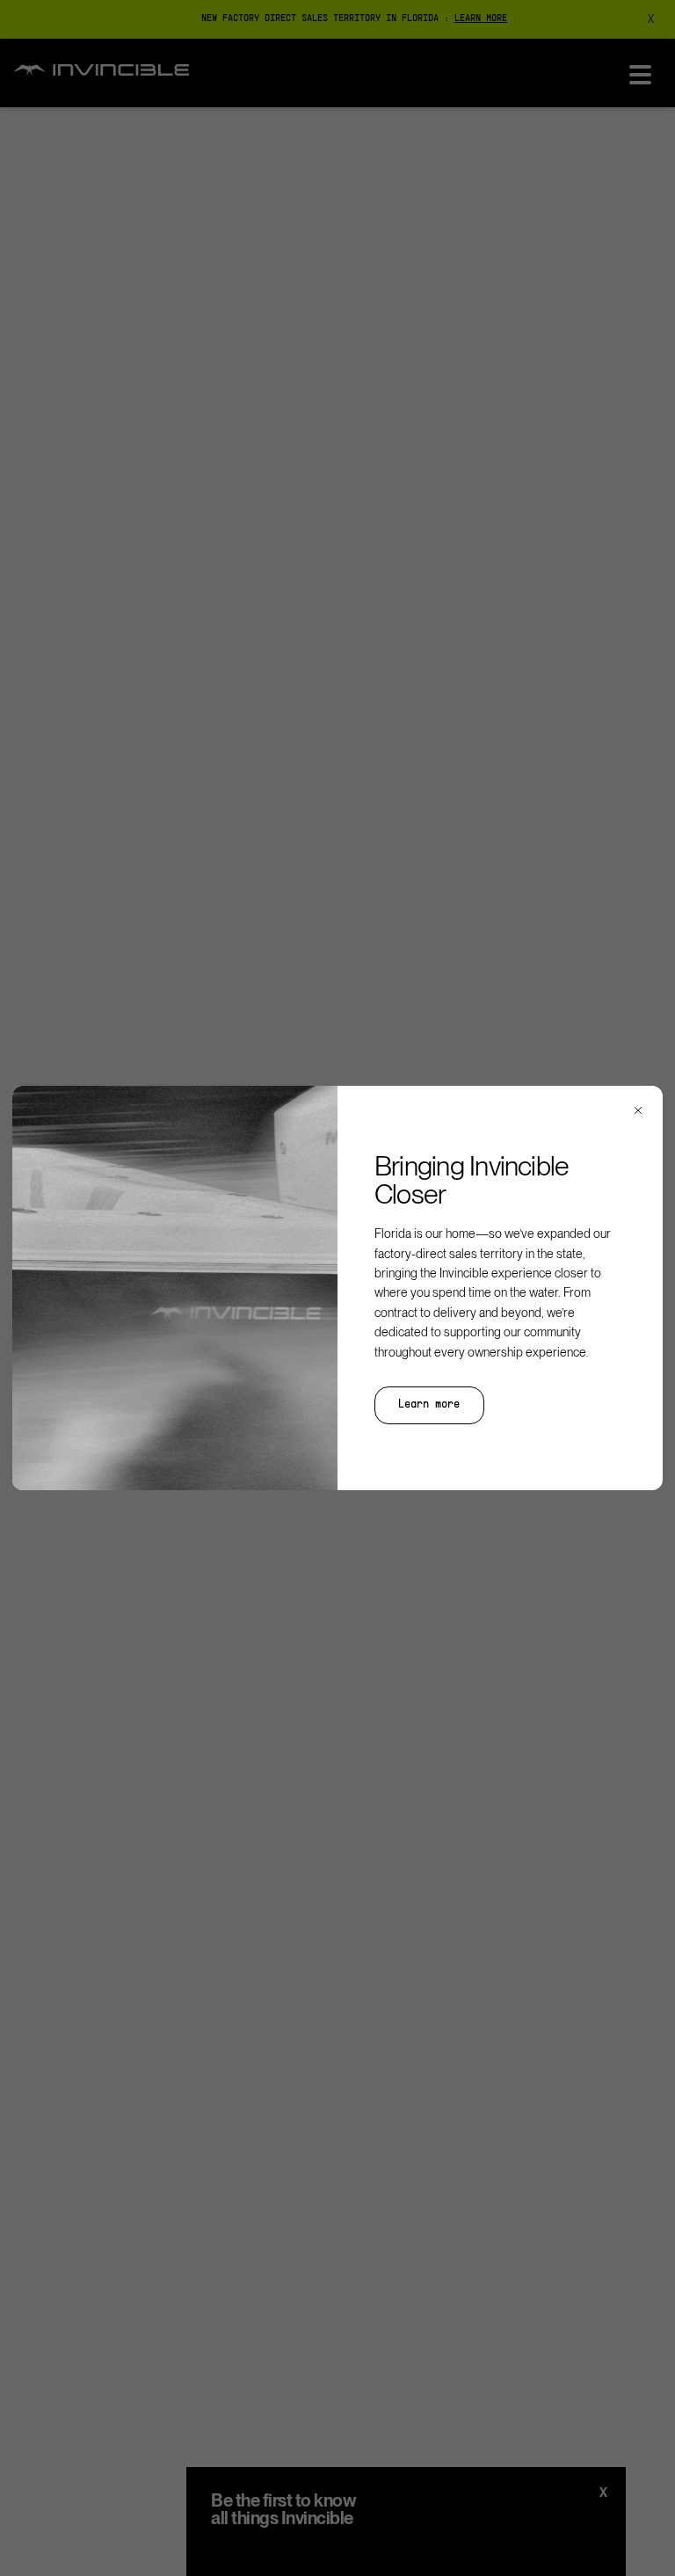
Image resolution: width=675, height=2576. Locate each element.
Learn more (429, 1405)
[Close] (638, 1110)
